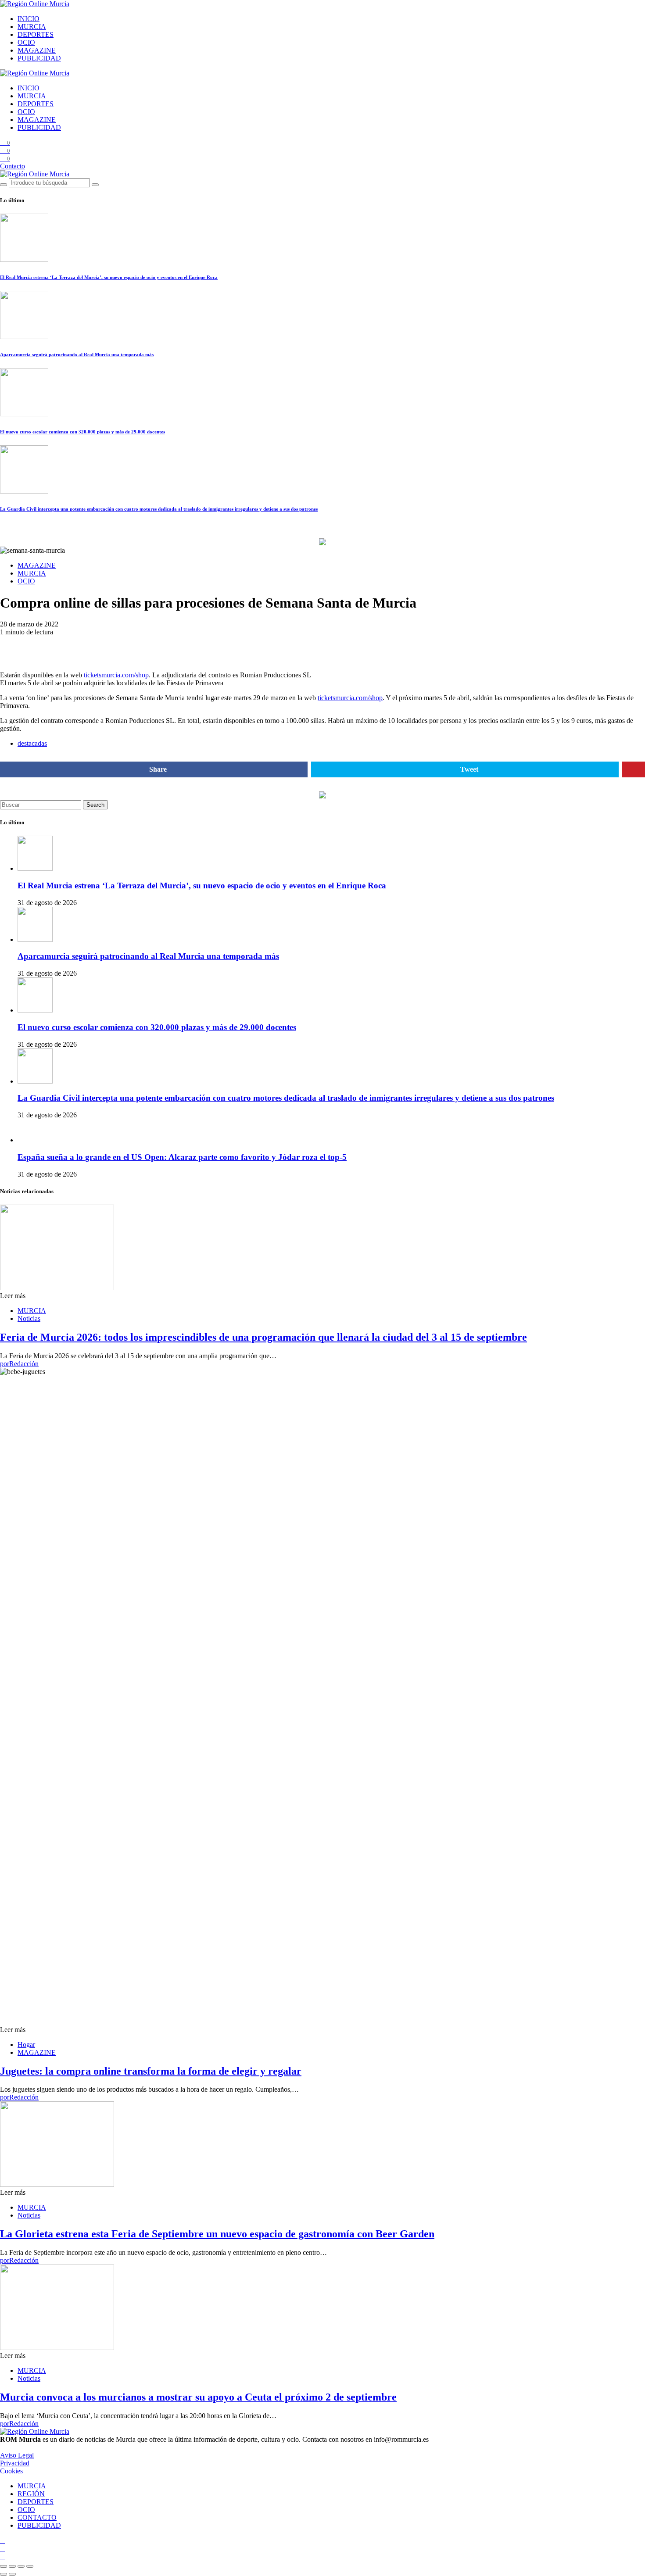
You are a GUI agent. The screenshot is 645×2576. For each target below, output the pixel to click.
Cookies (11, 2471)
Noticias (29, 1318)
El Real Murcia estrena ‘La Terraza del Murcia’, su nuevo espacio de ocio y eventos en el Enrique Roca (109, 277)
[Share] (12, 2566)
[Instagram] (3, 2540)
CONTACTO (37, 2517)
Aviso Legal (17, 2455)
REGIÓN (31, 2494)
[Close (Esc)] (4, 2566)
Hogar (26, 2045)
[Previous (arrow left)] (4, 2574)
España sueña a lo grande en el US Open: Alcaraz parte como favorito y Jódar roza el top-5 (182, 1157)
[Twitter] (3, 2556)
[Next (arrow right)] (12, 2574)
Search (95, 805)
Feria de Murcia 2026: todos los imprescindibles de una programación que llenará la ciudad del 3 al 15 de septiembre (263, 1337)
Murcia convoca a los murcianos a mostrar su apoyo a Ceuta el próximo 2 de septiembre (198, 2397)
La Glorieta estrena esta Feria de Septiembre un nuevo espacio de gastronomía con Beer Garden (217, 2234)
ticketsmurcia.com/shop (116, 675)
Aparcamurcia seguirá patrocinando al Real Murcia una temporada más (77, 354)
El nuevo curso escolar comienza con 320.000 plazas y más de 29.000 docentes (82, 432)
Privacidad (15, 2463)
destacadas (32, 743)
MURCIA (32, 27)
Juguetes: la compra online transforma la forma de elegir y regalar (151, 2071)
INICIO (29, 19)
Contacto (13, 166)
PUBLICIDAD (39, 58)
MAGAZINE (37, 50)
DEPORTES (36, 34)
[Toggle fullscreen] (21, 2566)
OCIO (26, 42)
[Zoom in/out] (30, 2566)
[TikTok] (3, 2548)
